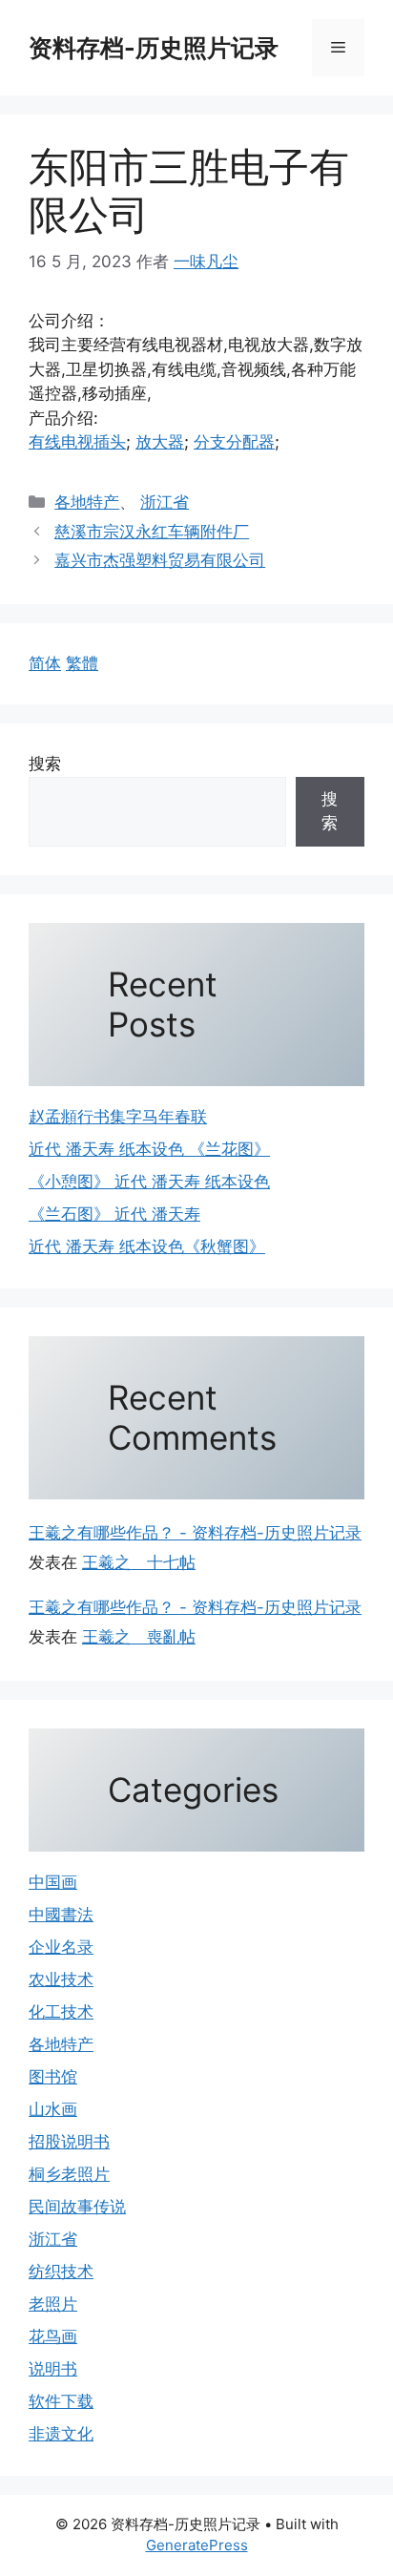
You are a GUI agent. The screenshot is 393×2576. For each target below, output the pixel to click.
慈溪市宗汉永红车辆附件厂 (152, 532)
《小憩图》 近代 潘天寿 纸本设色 (149, 1182)
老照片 (53, 2304)
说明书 (53, 2369)
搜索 (45, 764)
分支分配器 (234, 442)
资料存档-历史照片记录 (154, 48)
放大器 (160, 442)
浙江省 (165, 502)
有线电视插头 (77, 442)
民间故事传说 (77, 2207)
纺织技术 (61, 2272)
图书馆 (53, 2077)
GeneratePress (197, 2545)
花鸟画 (53, 2336)
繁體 (82, 663)
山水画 (53, 2109)
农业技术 (61, 1979)
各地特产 (87, 502)
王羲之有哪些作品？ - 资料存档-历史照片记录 (195, 1533)
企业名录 (61, 1947)
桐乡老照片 (69, 2174)
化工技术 (61, 2012)
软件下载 (61, 2401)
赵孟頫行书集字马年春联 (118, 1117)
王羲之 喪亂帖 (139, 1637)
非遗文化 (61, 2434)
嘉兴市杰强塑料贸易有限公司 (160, 560)
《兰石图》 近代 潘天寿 (114, 1214)
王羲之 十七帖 (139, 1562)
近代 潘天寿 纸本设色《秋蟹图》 (147, 1246)
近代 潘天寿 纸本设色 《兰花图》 (149, 1149)
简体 (45, 663)
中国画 (53, 1882)
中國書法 (61, 1915)
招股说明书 (69, 2142)
